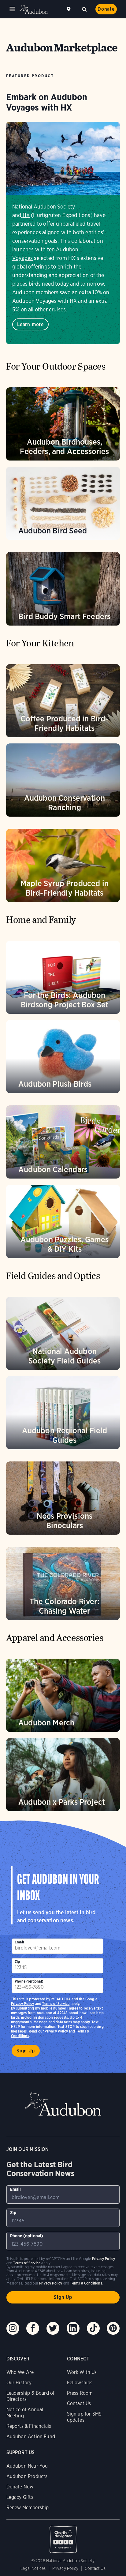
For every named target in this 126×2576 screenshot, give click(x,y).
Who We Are (20, 2372)
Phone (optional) (29, 1981)
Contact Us (79, 2403)
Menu (12, 9)
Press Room (80, 2393)
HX (26, 215)
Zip (17, 1962)
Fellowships (80, 2383)
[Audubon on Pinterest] (113, 2328)
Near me (69, 9)
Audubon (34, 9)
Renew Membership (28, 2508)
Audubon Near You (27, 2466)
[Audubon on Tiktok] (93, 2328)
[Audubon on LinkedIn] (73, 2328)
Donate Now (20, 2487)
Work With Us (82, 2372)
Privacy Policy (56, 2031)
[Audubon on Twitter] (53, 2328)
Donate (106, 9)
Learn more (30, 324)
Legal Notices (33, 2568)
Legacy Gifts (20, 2497)
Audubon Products (27, 2476)
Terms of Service (56, 2004)
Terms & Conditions (86, 2283)
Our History (19, 2383)
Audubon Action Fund (31, 2437)
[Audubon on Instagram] (13, 2328)
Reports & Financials (29, 2426)
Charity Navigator (63, 2536)
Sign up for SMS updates (84, 2417)
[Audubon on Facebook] (33, 2328)
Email (19, 1942)
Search (84, 9)
